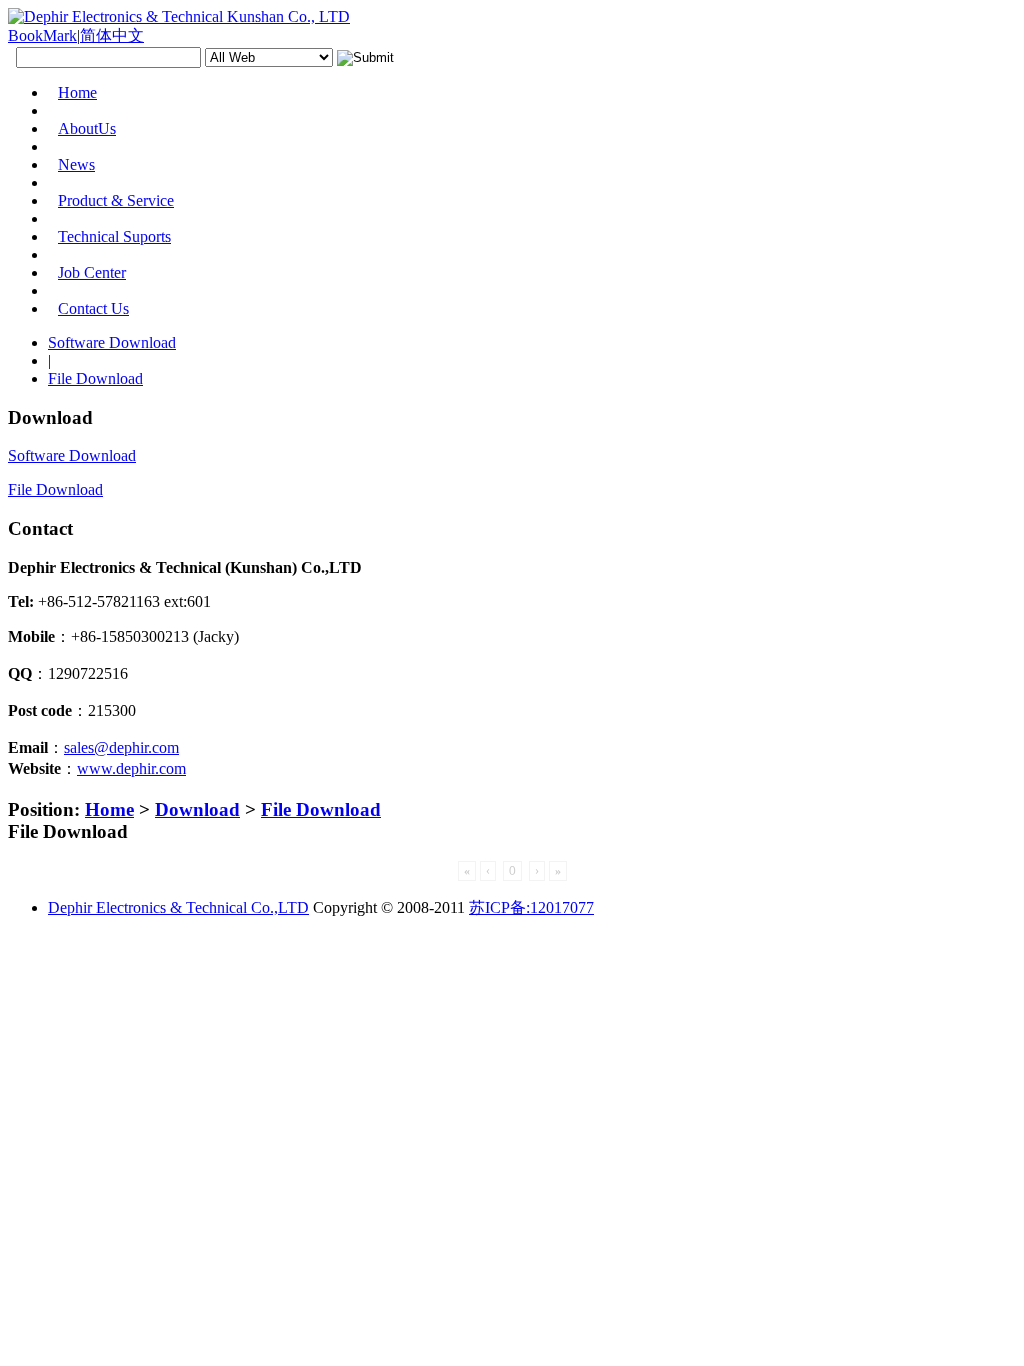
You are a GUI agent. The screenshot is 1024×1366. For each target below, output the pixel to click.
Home (109, 809)
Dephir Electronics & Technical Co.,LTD (178, 907)
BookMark (42, 35)
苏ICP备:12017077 (531, 907)
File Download (321, 809)
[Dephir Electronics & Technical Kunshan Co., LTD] (179, 16)
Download (197, 809)
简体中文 (112, 35)
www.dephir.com (131, 768)
